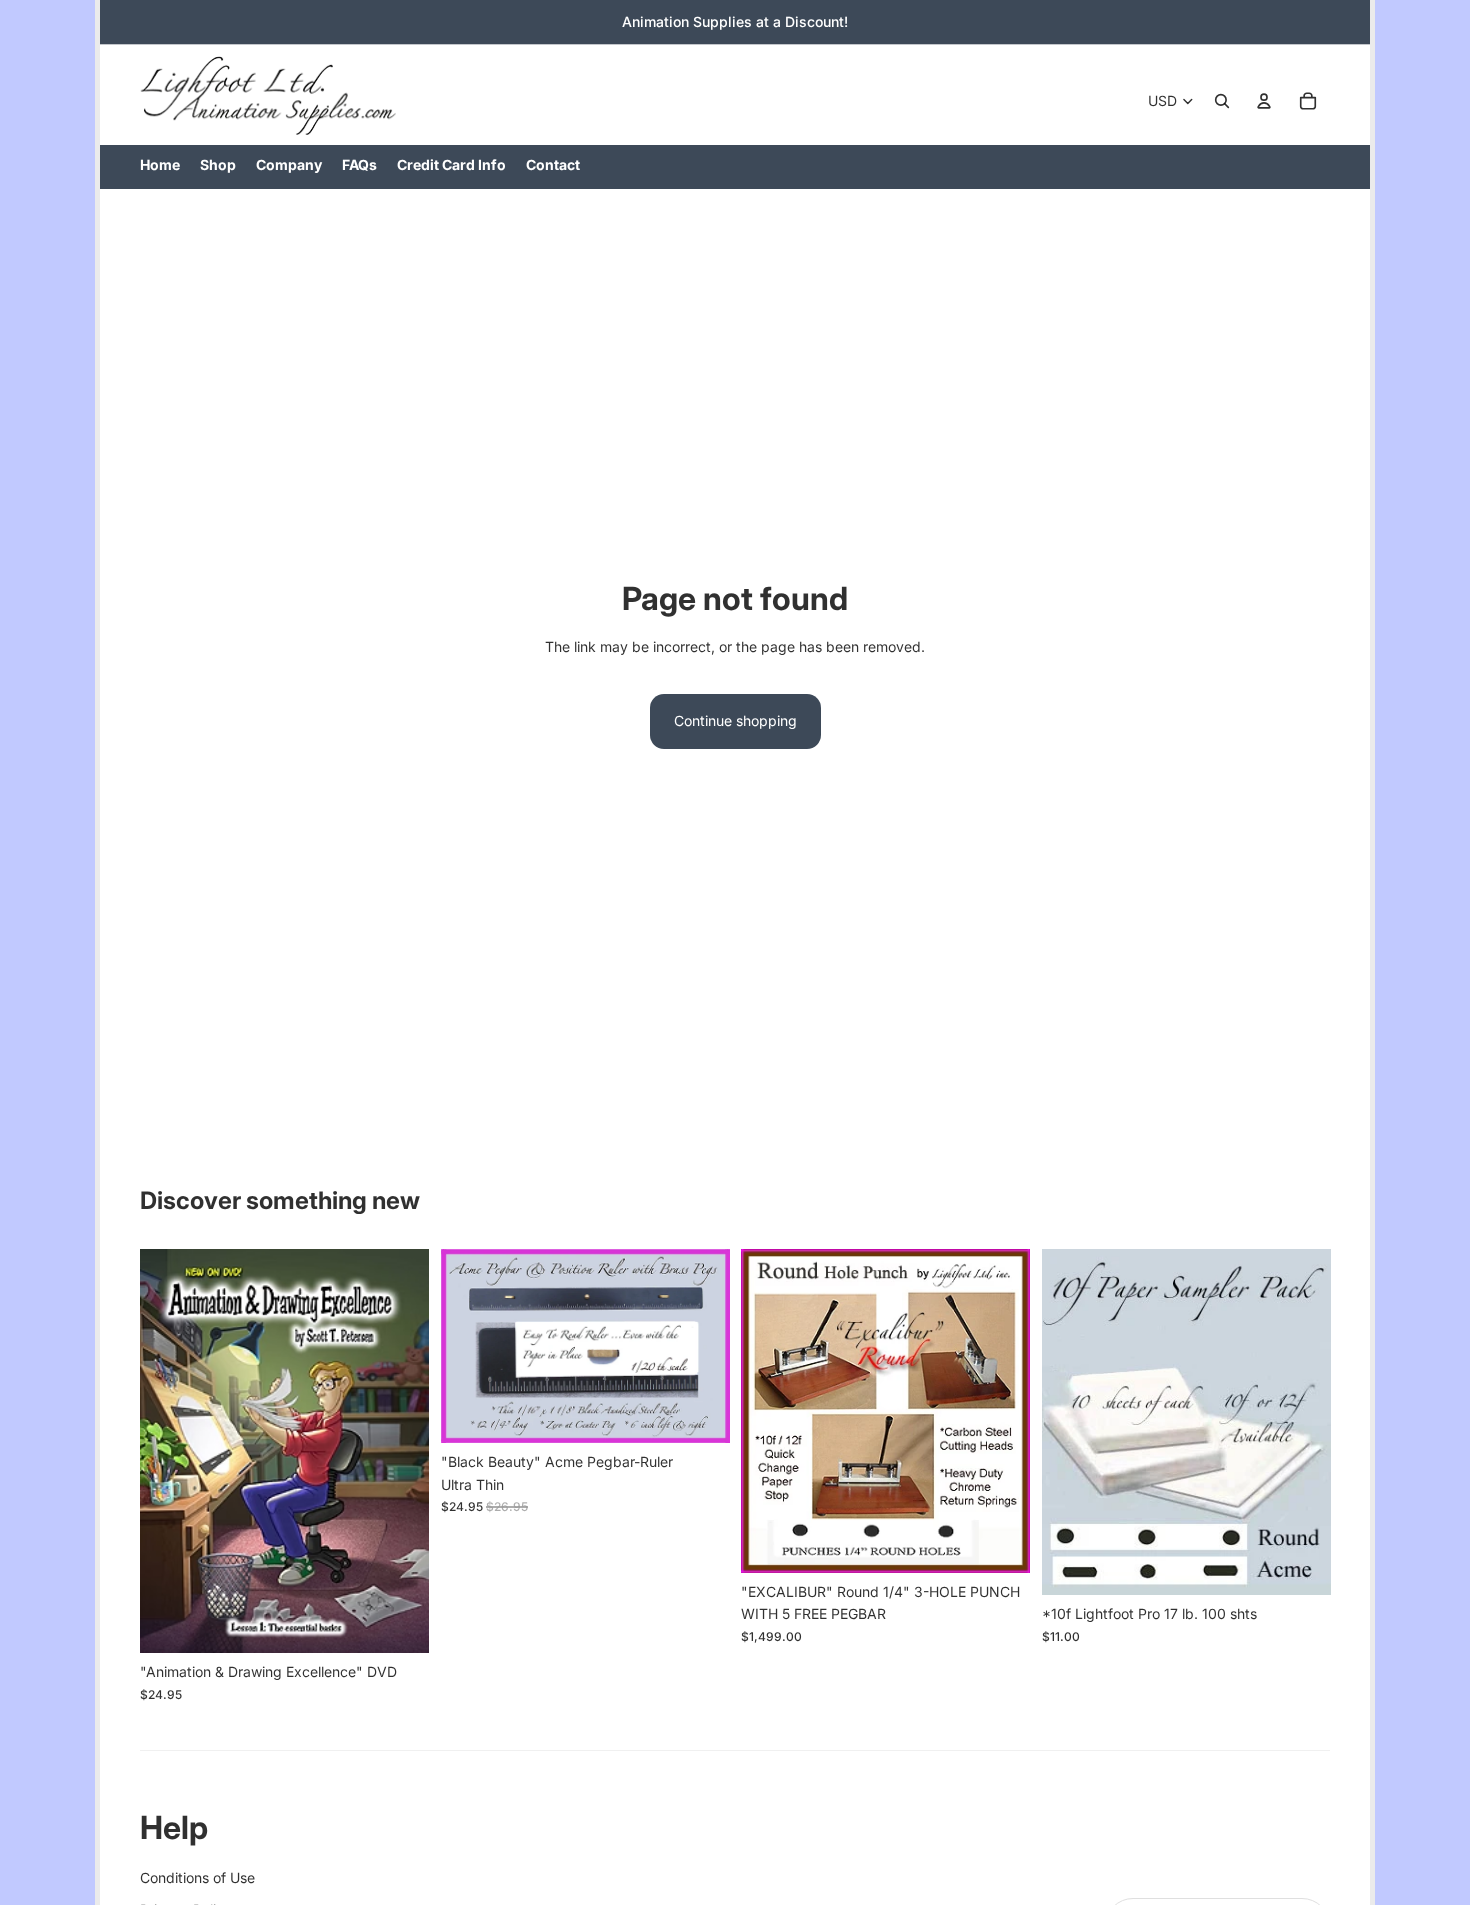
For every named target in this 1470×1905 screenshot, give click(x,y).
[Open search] (1222, 101)
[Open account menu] (1264, 101)
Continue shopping (735, 720)
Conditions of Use (197, 1877)
